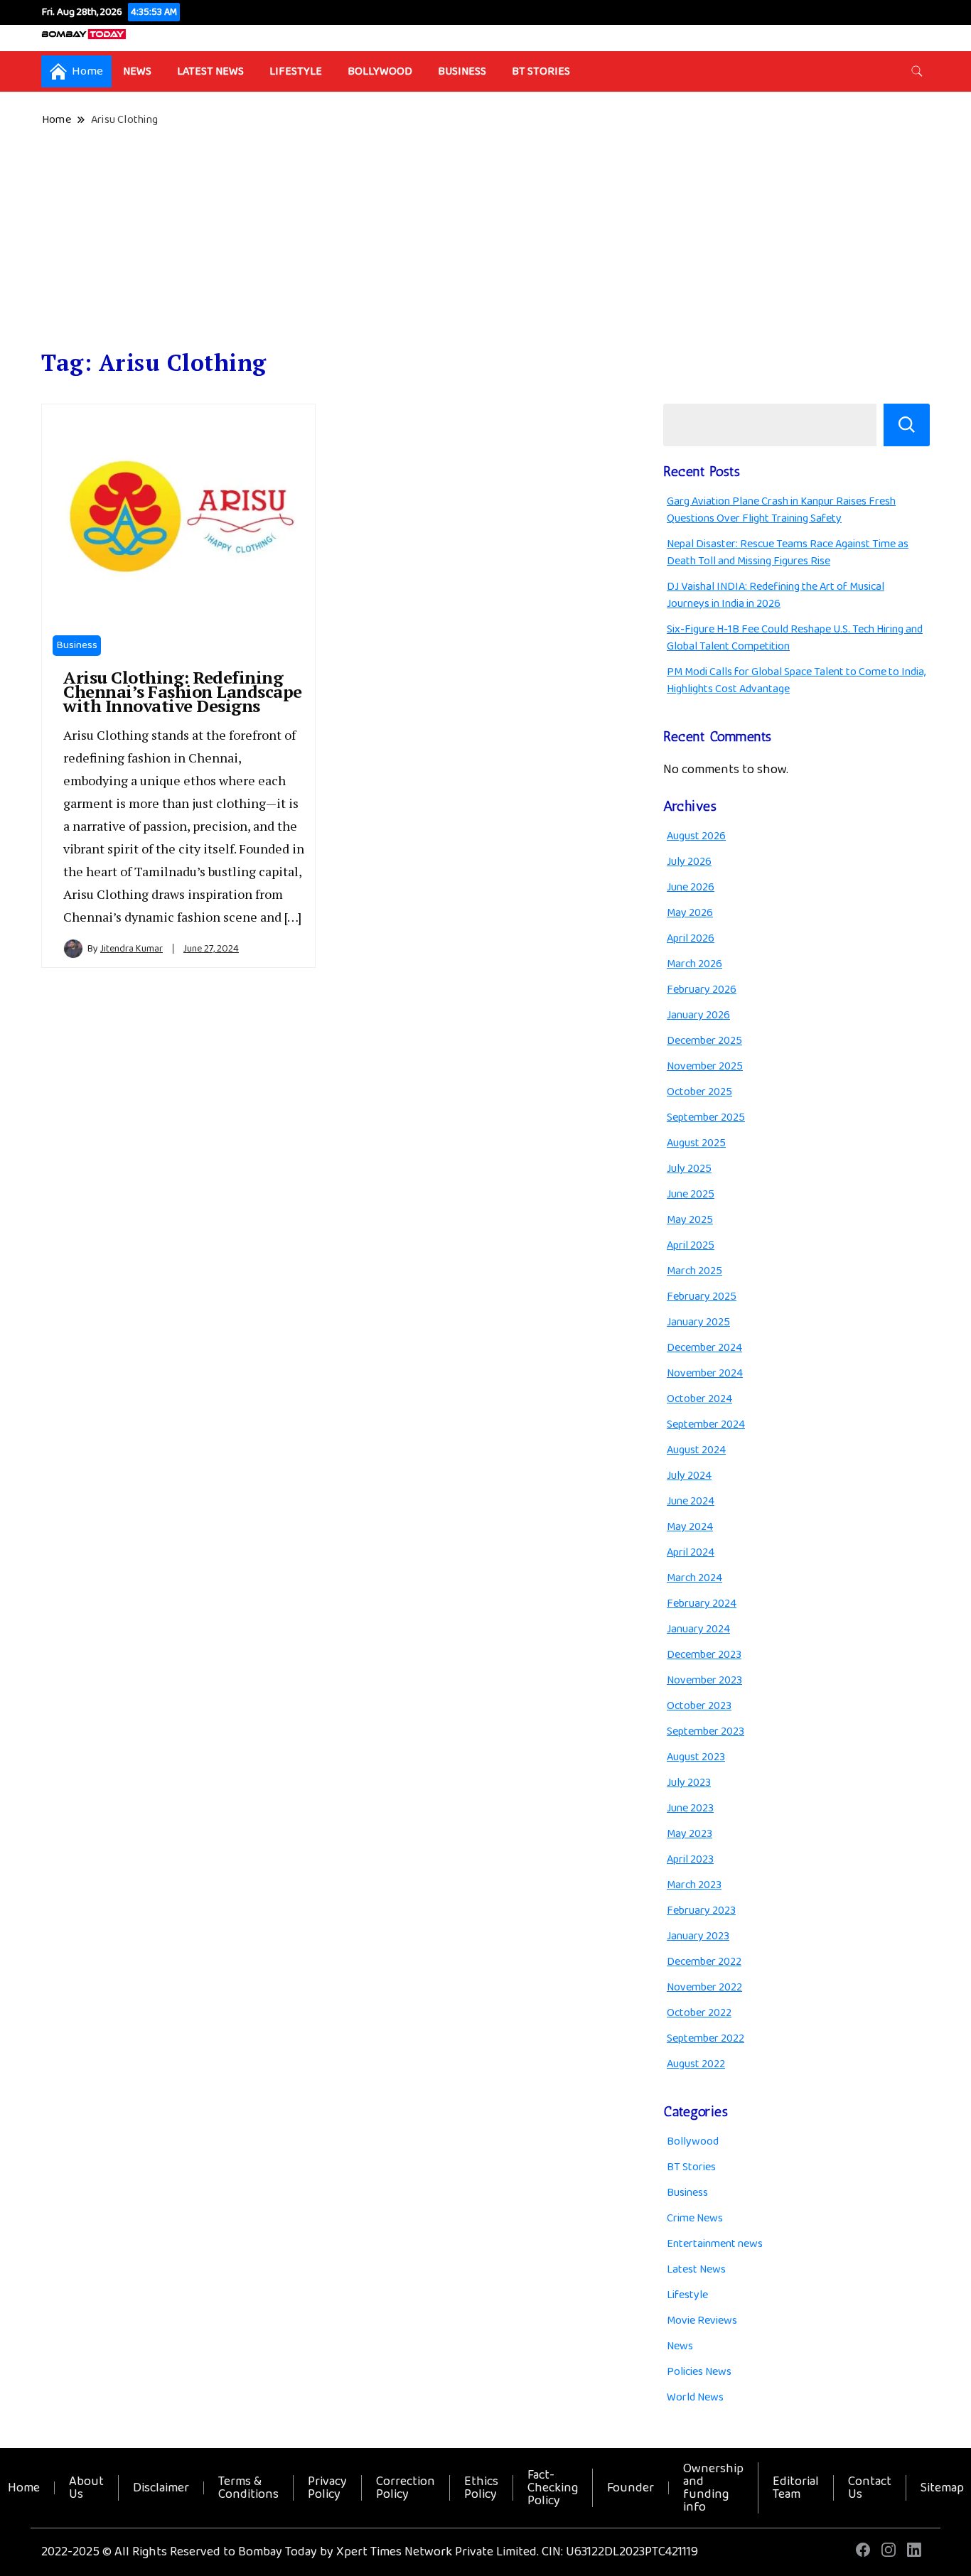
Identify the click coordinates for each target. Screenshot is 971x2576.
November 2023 (704, 1680)
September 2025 (706, 1117)
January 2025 (698, 1322)
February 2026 (702, 990)
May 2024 (690, 1527)
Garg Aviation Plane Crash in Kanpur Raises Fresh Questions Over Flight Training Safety (781, 510)
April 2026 (691, 938)
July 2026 (689, 862)
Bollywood (380, 71)
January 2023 (698, 1936)
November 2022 (704, 1987)
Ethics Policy (481, 2488)
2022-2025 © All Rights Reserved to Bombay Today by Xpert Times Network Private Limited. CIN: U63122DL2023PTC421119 (370, 2552)
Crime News (695, 2218)
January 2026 (698, 1015)
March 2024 (694, 1578)
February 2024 (702, 1604)
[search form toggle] (917, 71)
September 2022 (706, 2038)
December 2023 (704, 1655)
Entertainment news (715, 2244)
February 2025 (702, 1297)
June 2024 (691, 1501)
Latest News (210, 71)
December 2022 (704, 1962)
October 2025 (699, 1092)
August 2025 (696, 1143)
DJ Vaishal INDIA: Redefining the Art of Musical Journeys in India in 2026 (776, 595)
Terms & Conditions (248, 2488)
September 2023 (706, 1731)
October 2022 (699, 2013)
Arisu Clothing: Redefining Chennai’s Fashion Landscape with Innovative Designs (183, 691)
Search (907, 425)
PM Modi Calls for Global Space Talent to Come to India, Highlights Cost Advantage (796, 680)
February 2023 (701, 1911)
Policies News (699, 2372)
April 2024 (691, 1552)
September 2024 (706, 1424)
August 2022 (696, 2064)
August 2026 (696, 836)
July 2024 (689, 1476)
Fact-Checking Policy (553, 2488)
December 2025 (704, 1041)
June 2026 (691, 887)
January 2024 (698, 1629)
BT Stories (541, 71)
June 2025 (691, 1194)
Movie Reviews (702, 2321)
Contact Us (870, 2488)
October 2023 (699, 1706)
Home (24, 2488)
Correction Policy (406, 2488)
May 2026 (690, 913)
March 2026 (694, 964)
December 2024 (704, 1348)
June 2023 (690, 1808)
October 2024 (699, 1399)
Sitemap (942, 2488)
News (137, 71)
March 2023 (694, 1885)
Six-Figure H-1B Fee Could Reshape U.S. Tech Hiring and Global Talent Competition (795, 638)
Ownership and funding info (713, 2488)
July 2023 (689, 1783)
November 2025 (705, 1066)
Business (462, 71)
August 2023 (696, 1757)
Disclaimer (161, 2488)
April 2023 (690, 1859)
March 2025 (694, 1271)
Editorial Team (796, 2488)
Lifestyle (296, 71)
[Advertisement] (485, 239)
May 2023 (690, 1834)
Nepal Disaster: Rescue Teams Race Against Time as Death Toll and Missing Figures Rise (788, 553)
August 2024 (696, 1450)
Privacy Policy (327, 2488)
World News (695, 2397)
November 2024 (705, 1373)
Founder (631, 2488)
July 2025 (689, 1169)
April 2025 (691, 1245)
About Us (86, 2488)
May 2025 (690, 1220)
